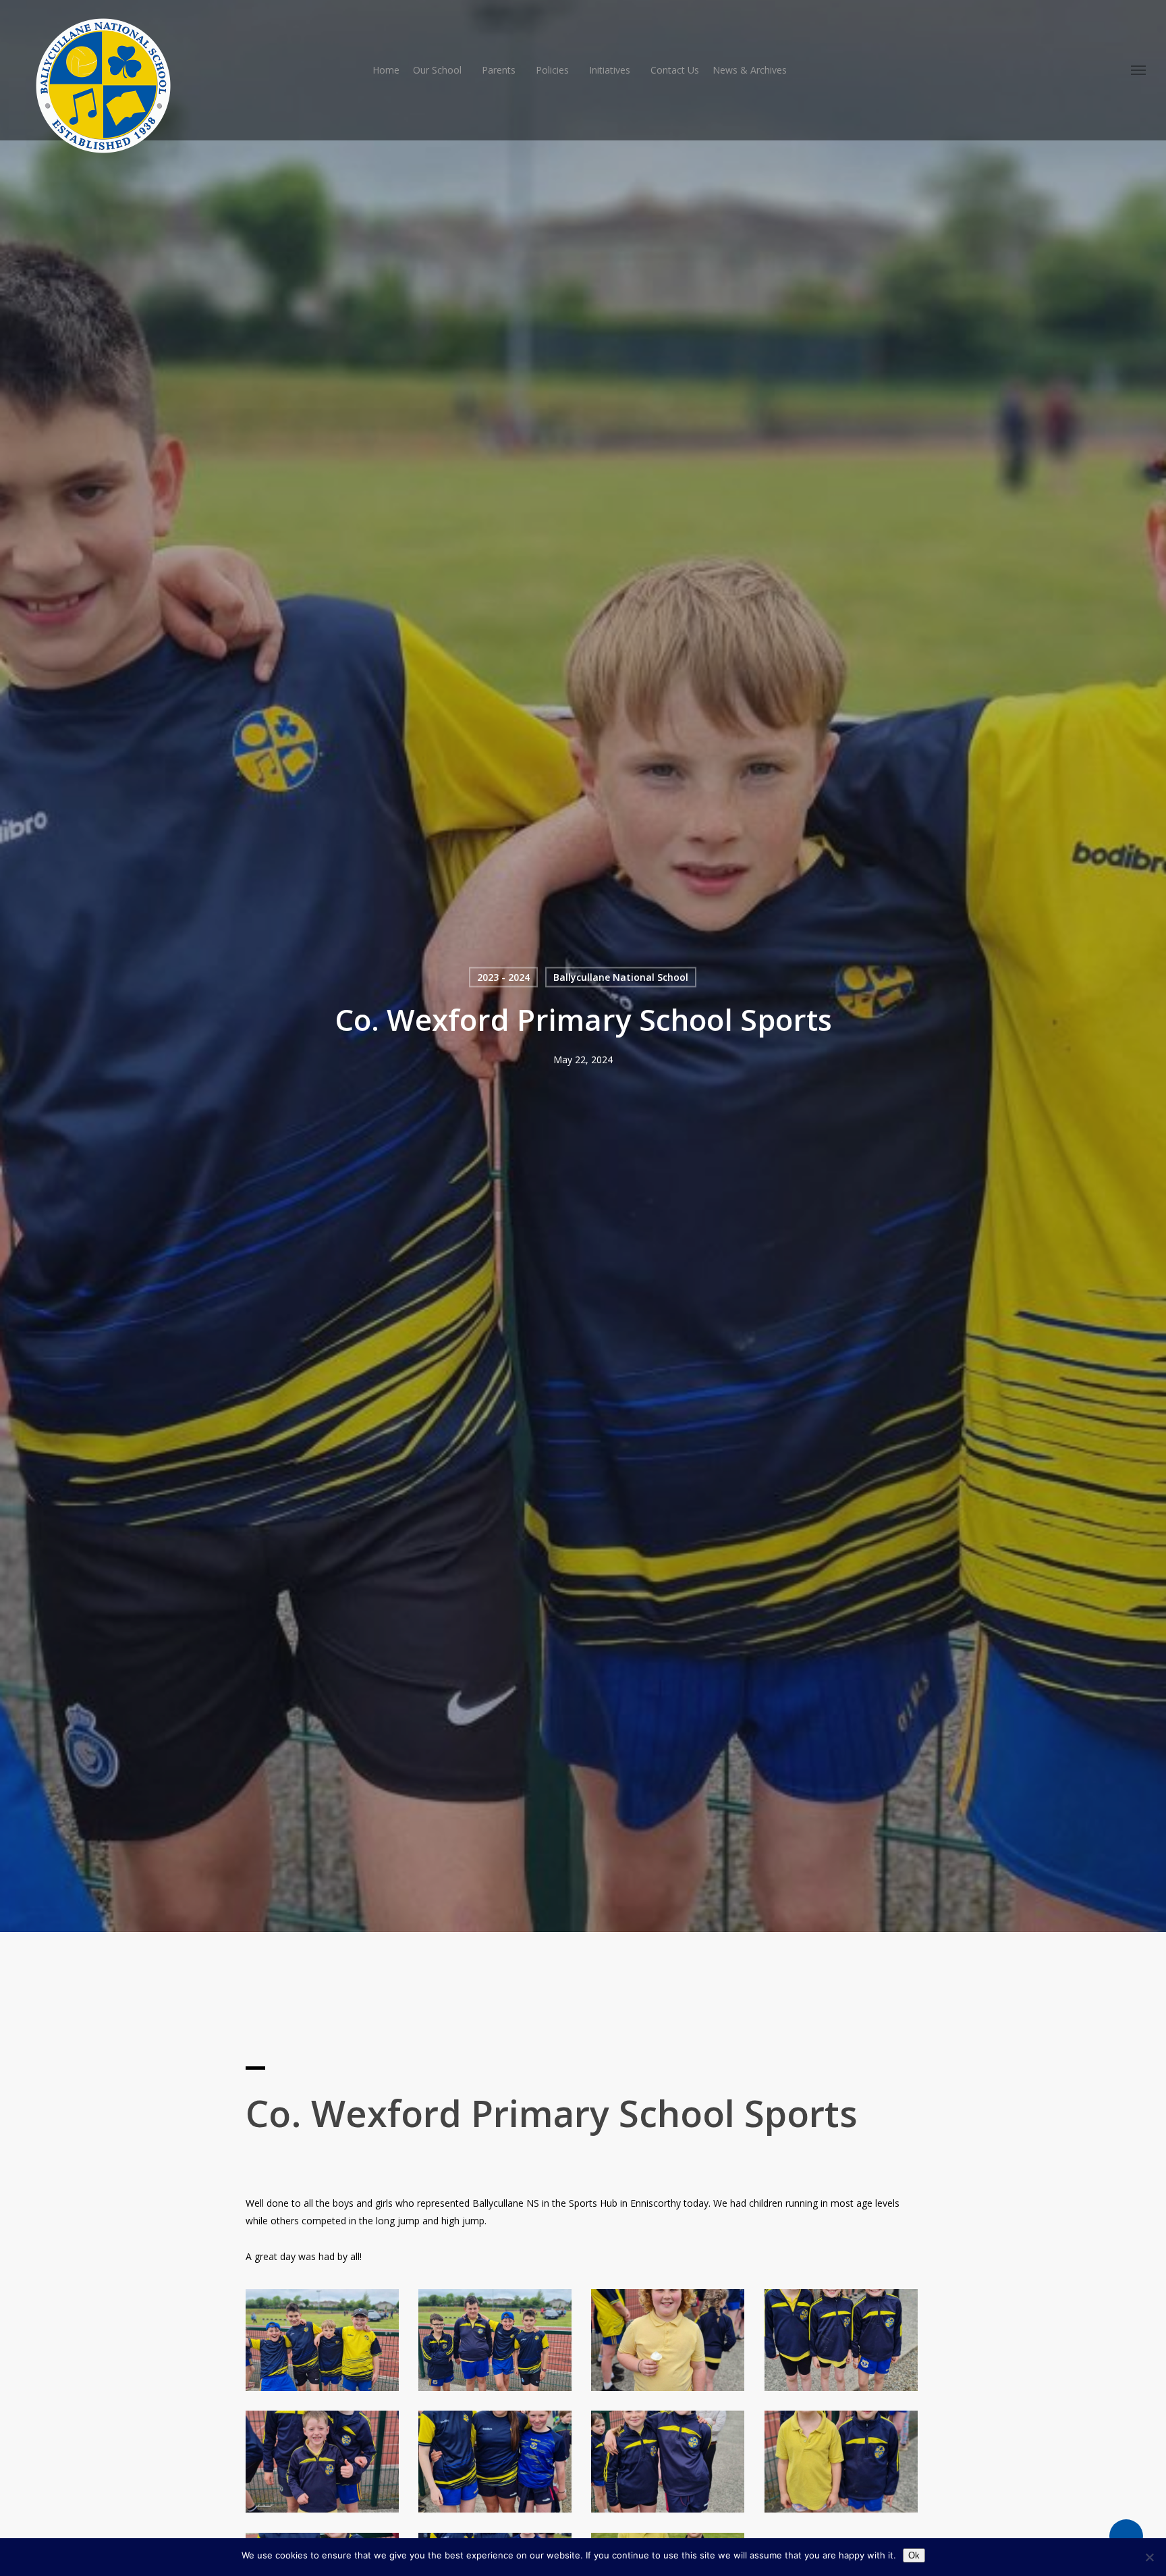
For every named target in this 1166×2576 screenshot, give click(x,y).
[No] (1149, 2557)
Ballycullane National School (621, 977)
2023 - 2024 (503, 977)
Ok (914, 2555)
